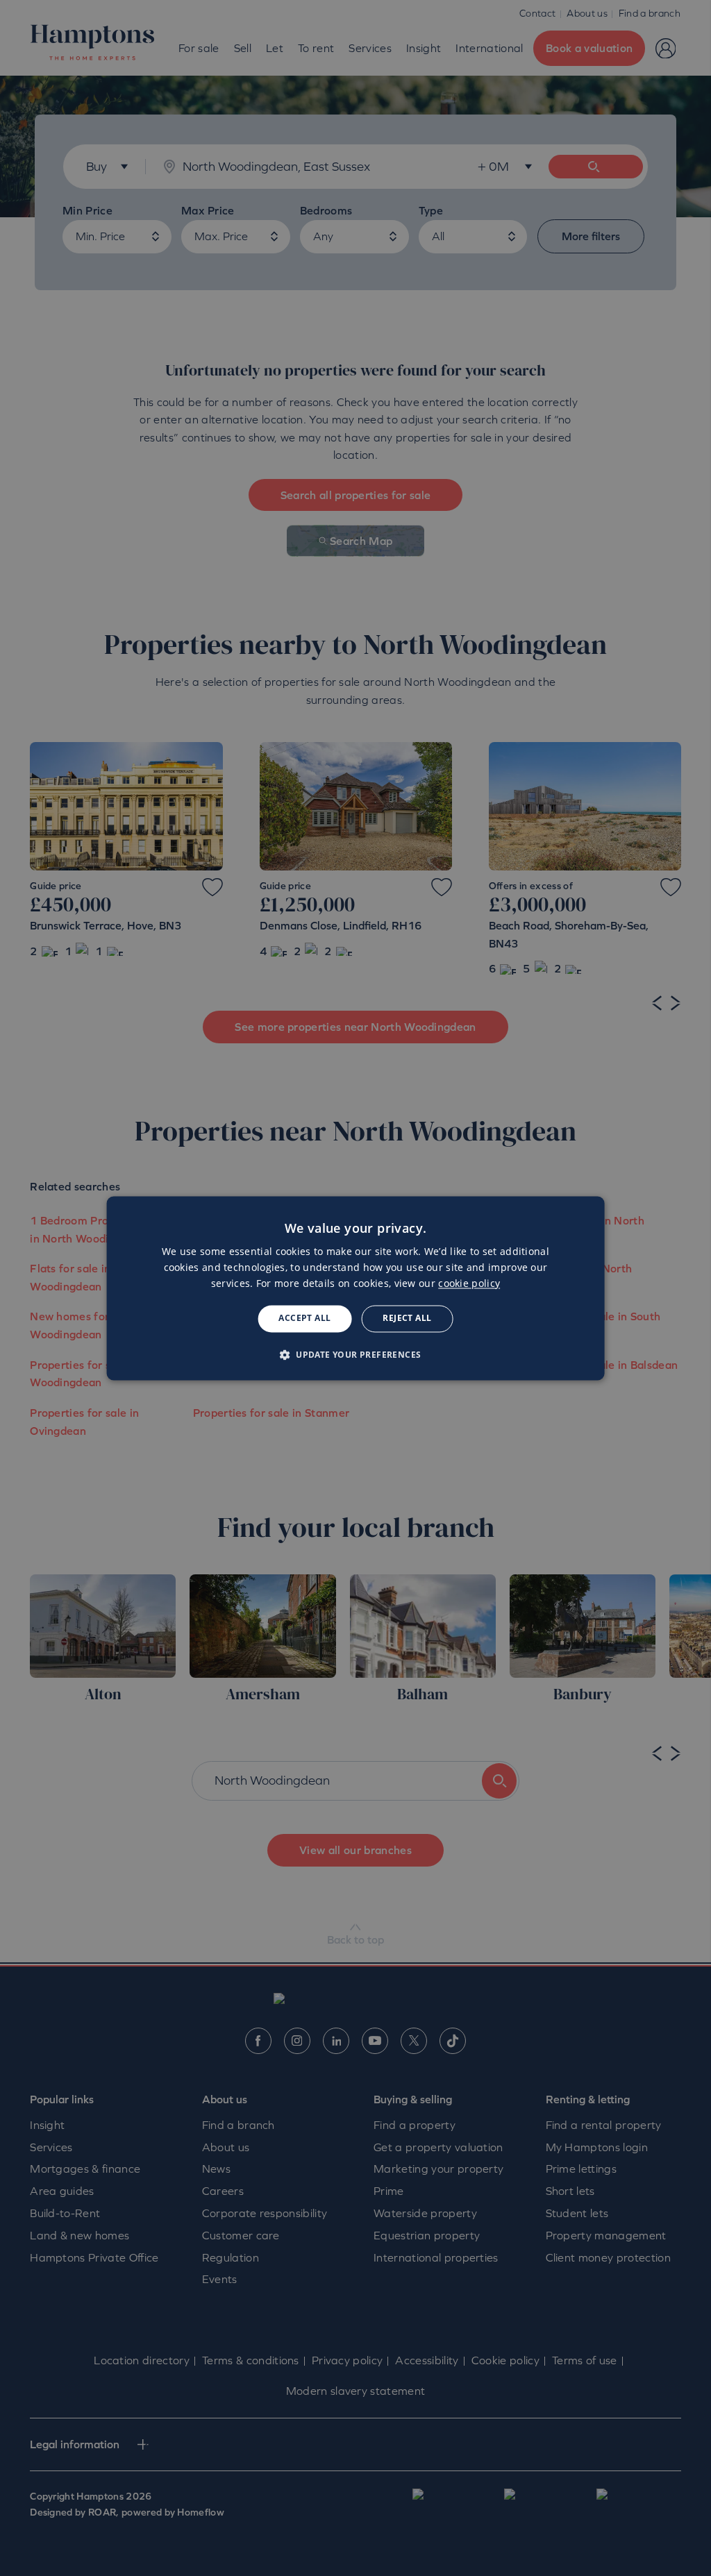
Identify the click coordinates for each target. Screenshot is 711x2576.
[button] (356, 1354)
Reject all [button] (407, 1319)
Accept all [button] (304, 1319)
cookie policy (469, 1284)
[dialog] (356, 1288)
